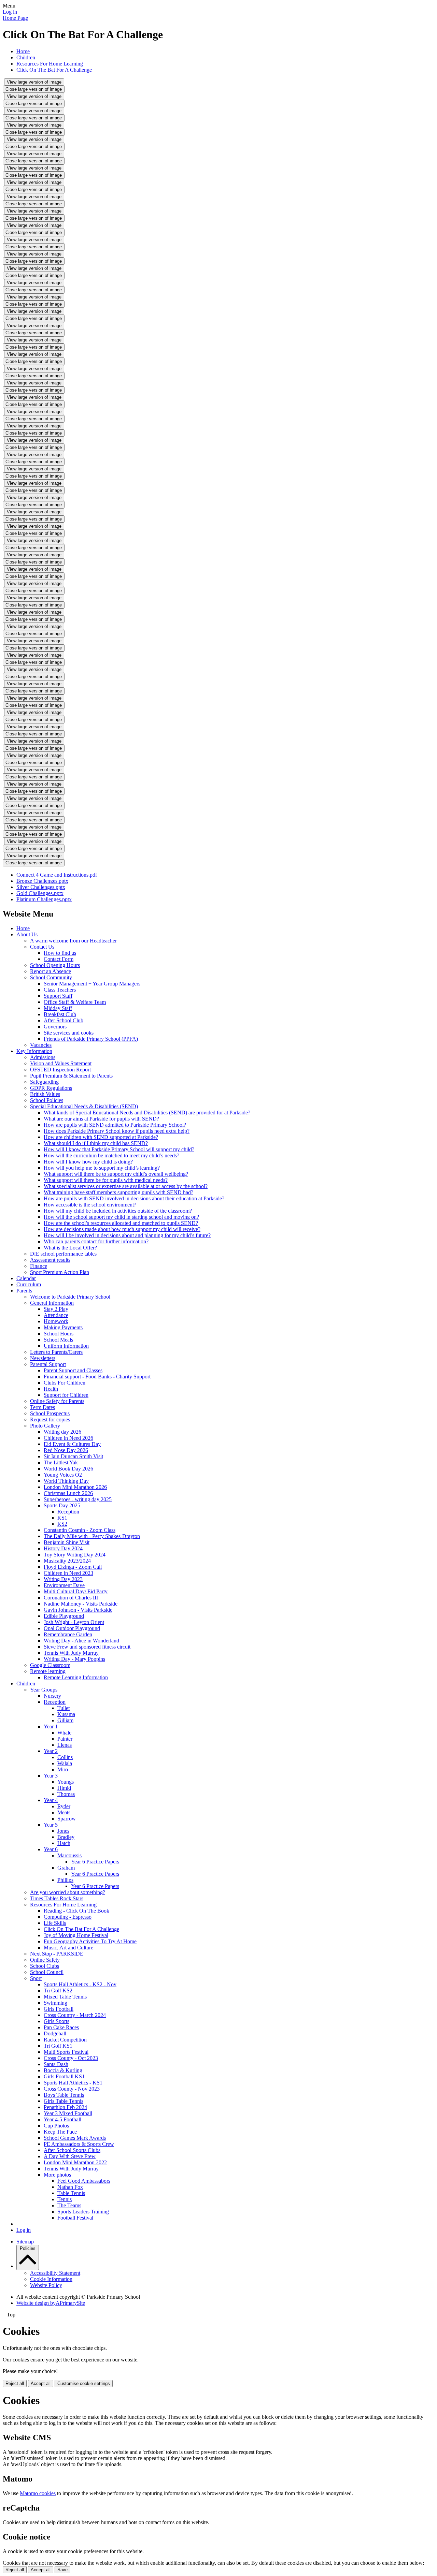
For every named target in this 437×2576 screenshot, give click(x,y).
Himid (64, 1788)
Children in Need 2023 (68, 1573)
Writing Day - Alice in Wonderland (81, 1641)
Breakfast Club (60, 1014)
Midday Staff (58, 1008)
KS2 (62, 1524)
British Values (45, 1094)
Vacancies (41, 1045)
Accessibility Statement (55, 2273)
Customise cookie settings (84, 2383)
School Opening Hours (55, 965)
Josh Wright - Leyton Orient (74, 1622)
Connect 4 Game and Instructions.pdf (57, 875)
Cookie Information (51, 2279)
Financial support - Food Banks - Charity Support (97, 1377)
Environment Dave (64, 1585)
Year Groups (44, 1690)
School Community (51, 977)
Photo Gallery (45, 1426)
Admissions (43, 1057)
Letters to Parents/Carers (56, 1352)
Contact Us (42, 947)
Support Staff (58, 996)
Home (23, 51)
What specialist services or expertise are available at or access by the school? (126, 1186)
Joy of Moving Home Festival (76, 1935)
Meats (64, 1812)
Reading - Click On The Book (76, 1911)
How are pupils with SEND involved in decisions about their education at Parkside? (134, 1198)
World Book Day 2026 (68, 1469)
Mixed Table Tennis (65, 1997)
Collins (65, 1757)
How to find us (60, 953)
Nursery (52, 1696)
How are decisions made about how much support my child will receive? (122, 1229)
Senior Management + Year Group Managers (92, 984)
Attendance (56, 1315)
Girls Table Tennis (64, 2101)
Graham (66, 1868)
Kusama (66, 1714)
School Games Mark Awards (75, 2138)
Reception (68, 1512)
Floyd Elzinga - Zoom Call (73, 1567)
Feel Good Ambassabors (84, 2181)
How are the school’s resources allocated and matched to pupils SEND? (121, 1223)
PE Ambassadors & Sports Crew (79, 2144)
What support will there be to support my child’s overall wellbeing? (116, 1174)
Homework (56, 1321)
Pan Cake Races (61, 2027)
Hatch (64, 1843)
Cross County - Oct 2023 (71, 2058)
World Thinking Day (66, 1481)
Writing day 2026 (62, 1432)
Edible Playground (64, 1616)
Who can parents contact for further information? (96, 1241)
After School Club (64, 1020)
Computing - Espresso (68, 1917)
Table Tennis (71, 2193)
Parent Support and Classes (73, 1370)
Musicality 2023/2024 (67, 1561)
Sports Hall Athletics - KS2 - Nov (80, 1984)
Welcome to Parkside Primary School (70, 1297)
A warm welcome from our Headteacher (73, 941)
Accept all (41, 2383)
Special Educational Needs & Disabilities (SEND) (84, 1106)
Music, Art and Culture (68, 1948)
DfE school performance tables (63, 1254)
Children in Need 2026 (68, 1438)
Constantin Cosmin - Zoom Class (80, 1530)
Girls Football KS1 (64, 2076)
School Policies (47, 1100)
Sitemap (25, 2242)
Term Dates (43, 1407)
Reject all (15, 2383)
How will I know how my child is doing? (88, 1162)
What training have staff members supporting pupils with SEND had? (118, 1192)
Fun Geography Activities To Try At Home (90, 1941)
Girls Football (59, 2009)
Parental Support (48, 1364)
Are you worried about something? (68, 1892)
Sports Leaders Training (83, 2212)
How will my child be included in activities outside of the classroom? (118, 1211)
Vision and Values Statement (61, 1063)
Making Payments (63, 1327)
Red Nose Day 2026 (66, 1450)
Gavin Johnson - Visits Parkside (78, 1610)
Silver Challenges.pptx (41, 887)
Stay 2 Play (56, 1309)
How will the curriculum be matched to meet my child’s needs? (111, 1155)
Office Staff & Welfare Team (75, 1002)
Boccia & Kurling (63, 2070)
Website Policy (46, 2285)
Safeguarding (44, 1082)
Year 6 (51, 1849)
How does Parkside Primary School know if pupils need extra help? (117, 1131)
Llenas (65, 1745)
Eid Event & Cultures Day (72, 1444)
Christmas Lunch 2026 (68, 1493)
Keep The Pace (60, 2132)
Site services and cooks (69, 1033)
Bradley (66, 1837)
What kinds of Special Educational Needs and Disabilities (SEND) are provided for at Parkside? (147, 1113)
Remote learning (48, 1671)
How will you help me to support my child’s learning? (102, 1168)
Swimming (55, 2003)
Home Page (15, 18)
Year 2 (51, 1751)
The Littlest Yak (61, 1462)
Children (26, 57)
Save (62, 2570)
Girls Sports (57, 2021)
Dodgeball (55, 2033)
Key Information (34, 1051)
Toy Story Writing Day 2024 (75, 1555)
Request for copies (50, 1419)
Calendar (26, 1278)
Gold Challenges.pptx (40, 893)
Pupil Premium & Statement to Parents (71, 1076)
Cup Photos (56, 2126)
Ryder (64, 1806)
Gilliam (65, 1720)
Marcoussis (69, 1855)
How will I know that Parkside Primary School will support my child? (119, 1149)
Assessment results (50, 1260)
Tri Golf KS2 (58, 1990)
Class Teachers (60, 990)
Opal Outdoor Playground (72, 1628)
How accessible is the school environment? (90, 1205)
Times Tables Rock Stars (57, 1898)
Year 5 (51, 1825)
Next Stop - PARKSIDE (57, 1954)
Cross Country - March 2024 (75, 2015)
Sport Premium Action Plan (60, 1272)
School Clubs (45, 1966)
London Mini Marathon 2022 (75, 2162)
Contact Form (59, 959)
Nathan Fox (70, 2187)
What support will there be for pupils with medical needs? (106, 1180)
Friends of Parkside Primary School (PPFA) (91, 1039)
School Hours (59, 1334)
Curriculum (29, 1284)
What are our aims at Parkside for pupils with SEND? (101, 1119)
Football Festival (75, 2218)
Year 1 (51, 1726)
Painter (65, 1739)
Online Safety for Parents (57, 1401)
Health (51, 1389)
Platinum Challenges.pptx (44, 899)
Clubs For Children (65, 1383)
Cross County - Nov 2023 (72, 2089)
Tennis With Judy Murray (71, 1653)
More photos (57, 2175)
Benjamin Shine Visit (67, 1542)
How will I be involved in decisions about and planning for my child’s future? (127, 1235)
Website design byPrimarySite (51, 2303)
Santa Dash (56, 2064)
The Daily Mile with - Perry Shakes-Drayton (92, 1536)
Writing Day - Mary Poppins (74, 1659)
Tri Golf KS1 (58, 2046)
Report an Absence (51, 971)
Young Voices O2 (63, 1475)
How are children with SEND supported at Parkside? (101, 1137)
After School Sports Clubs (72, 2150)
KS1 (62, 1518)
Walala (65, 1763)
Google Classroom (50, 1665)
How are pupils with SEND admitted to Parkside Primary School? (115, 1125)
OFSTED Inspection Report (60, 1070)
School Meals (58, 1340)
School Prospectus (50, 1413)
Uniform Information (66, 1346)
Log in (10, 12)
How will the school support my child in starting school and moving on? (121, 1217)
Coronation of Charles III (71, 1598)
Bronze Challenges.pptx (42, 881)
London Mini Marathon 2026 (75, 1487)
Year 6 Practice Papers (95, 1862)
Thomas (66, 1794)
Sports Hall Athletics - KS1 (73, 2083)
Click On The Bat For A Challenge (54, 70)
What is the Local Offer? (70, 1248)
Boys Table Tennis (64, 2095)
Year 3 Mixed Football (68, 2113)
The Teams (69, 2205)
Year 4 (51, 1800)
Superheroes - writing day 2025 (78, 1499)
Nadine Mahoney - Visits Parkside (81, 1604)
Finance (39, 1266)
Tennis (65, 2199)
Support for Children (66, 1395)
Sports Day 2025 (62, 1505)
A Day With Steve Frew (70, 2156)
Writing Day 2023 (63, 1579)
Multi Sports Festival (66, 2052)
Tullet (64, 1708)
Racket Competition (65, 2040)
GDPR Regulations (51, 1088)
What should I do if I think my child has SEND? (96, 1143)
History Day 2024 (63, 1548)
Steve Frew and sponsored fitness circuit (87, 1647)
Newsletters (43, 1358)
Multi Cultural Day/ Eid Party (76, 1591)
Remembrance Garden (68, 1634)
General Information (52, 1303)
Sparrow (67, 1819)
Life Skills (55, 1923)
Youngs (66, 1782)
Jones (63, 1831)
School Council (47, 1972)
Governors (55, 1027)
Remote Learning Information (76, 1677)
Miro (63, 1769)
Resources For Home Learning (50, 64)
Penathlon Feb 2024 (65, 2107)
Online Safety (45, 1960)
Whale (64, 1733)
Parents (24, 1291)
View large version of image (34, 82)
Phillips (65, 1880)
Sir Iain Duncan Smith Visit (73, 1456)
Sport (36, 1978)
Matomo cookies (38, 2493)
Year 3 (51, 1776)
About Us (27, 934)
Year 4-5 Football (62, 2119)
